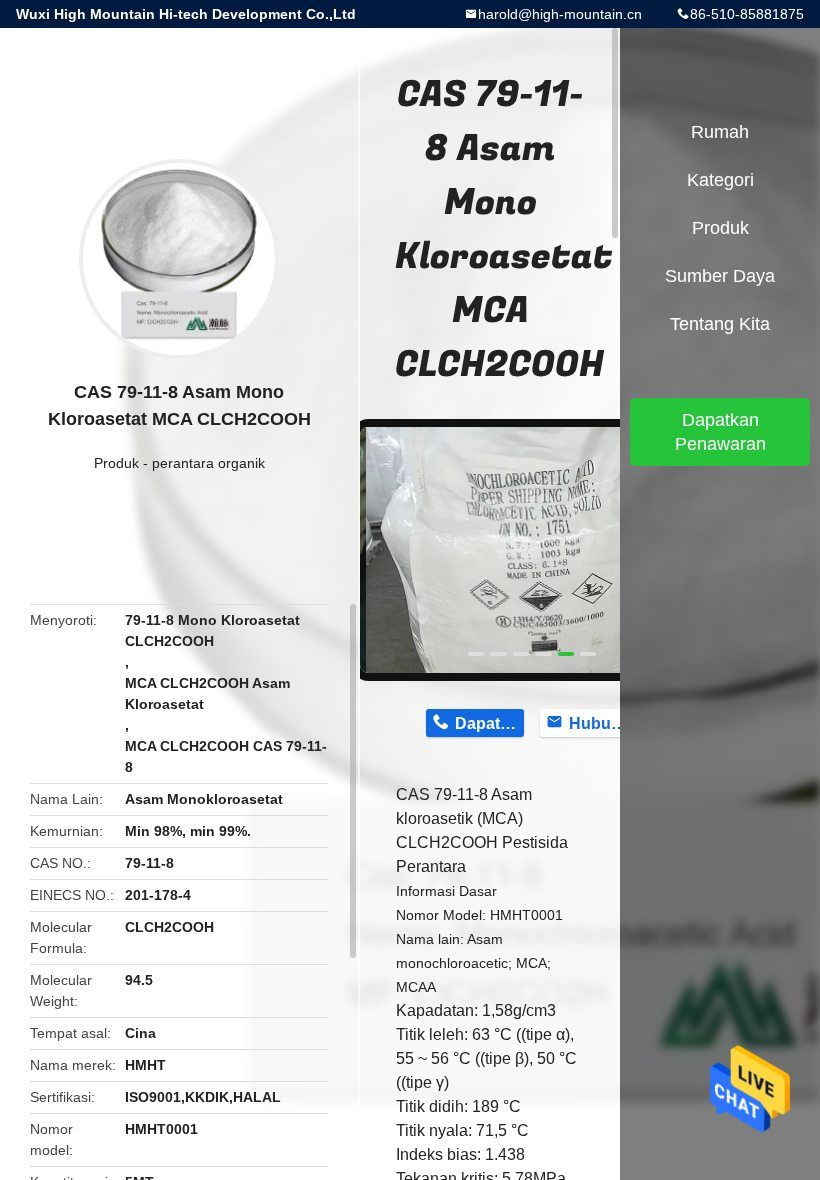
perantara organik (208, 463)
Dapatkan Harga (489, 723)
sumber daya (720, 276)
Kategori (720, 180)
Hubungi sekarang (603, 723)
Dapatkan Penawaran (720, 432)
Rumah (720, 132)
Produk (116, 463)
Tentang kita (720, 324)
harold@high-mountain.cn (560, 14)
